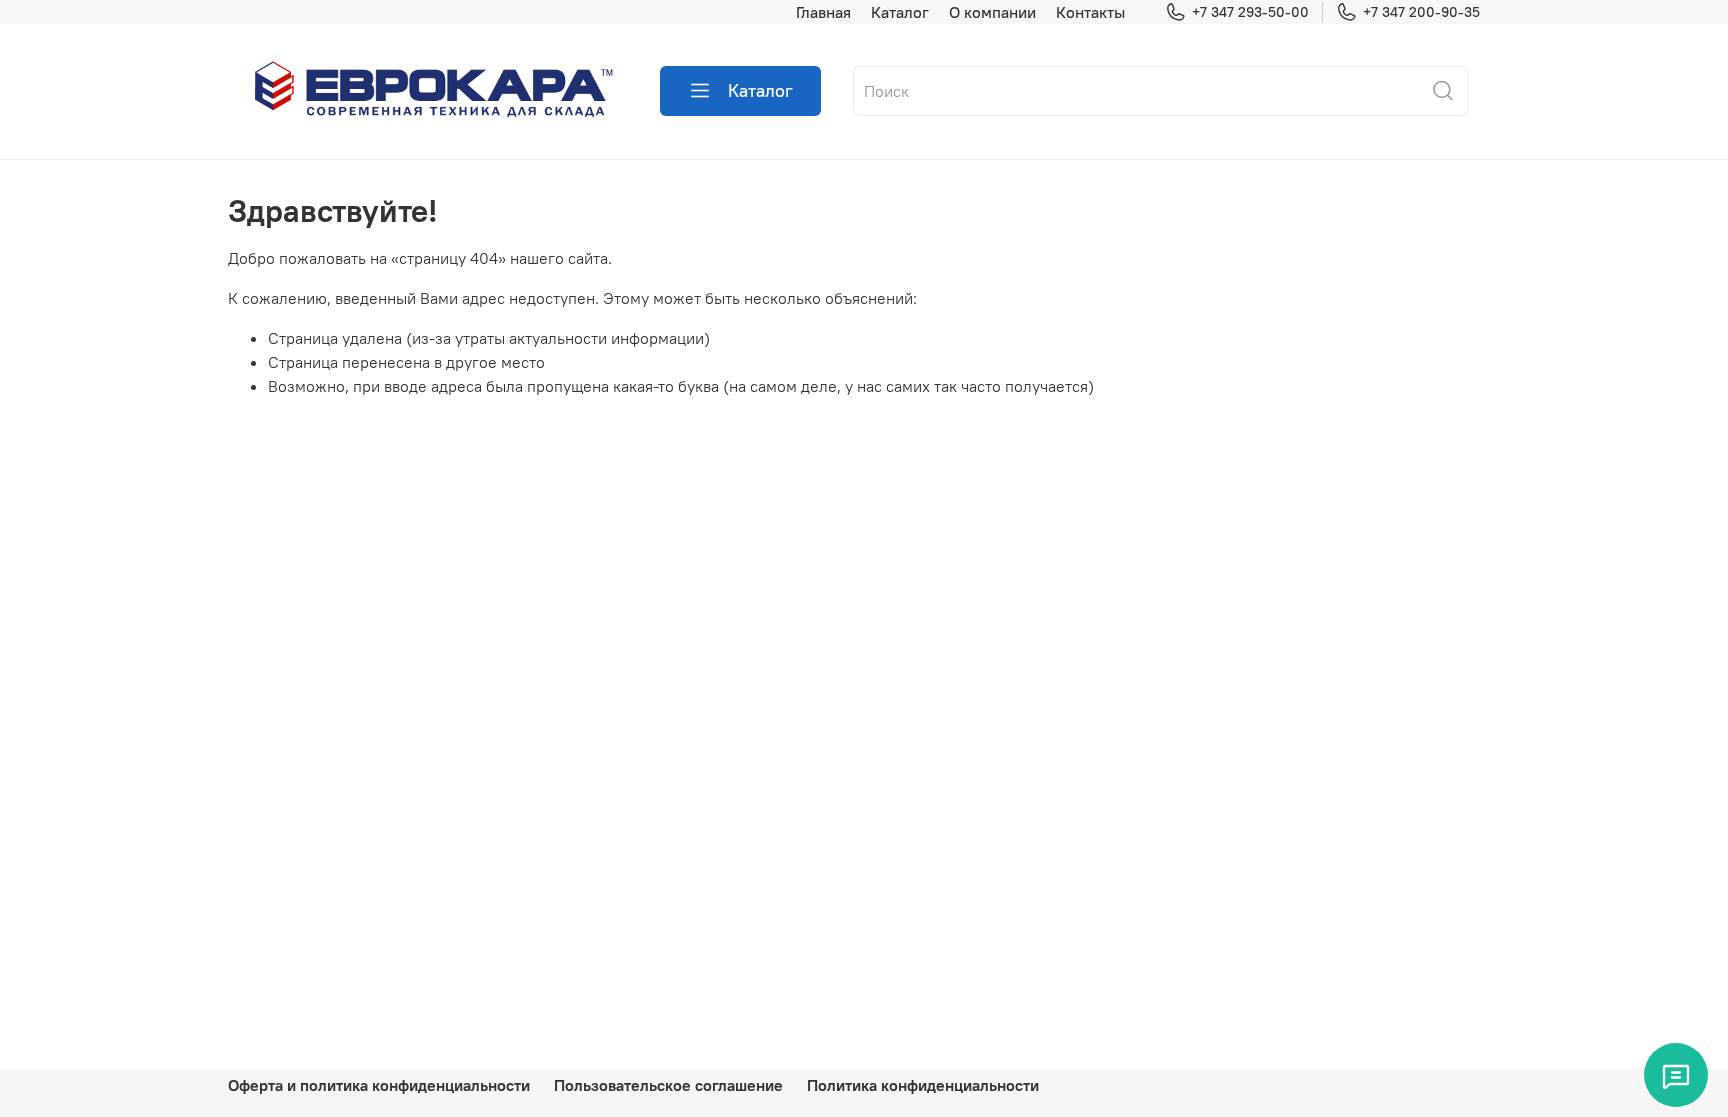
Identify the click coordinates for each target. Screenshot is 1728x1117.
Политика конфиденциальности (923, 1085)
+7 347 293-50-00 (1250, 12)
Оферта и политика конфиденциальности (379, 1085)
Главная (823, 12)
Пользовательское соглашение (668, 1085)
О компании (992, 12)
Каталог (900, 12)
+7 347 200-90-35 (1421, 12)
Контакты (1090, 12)
